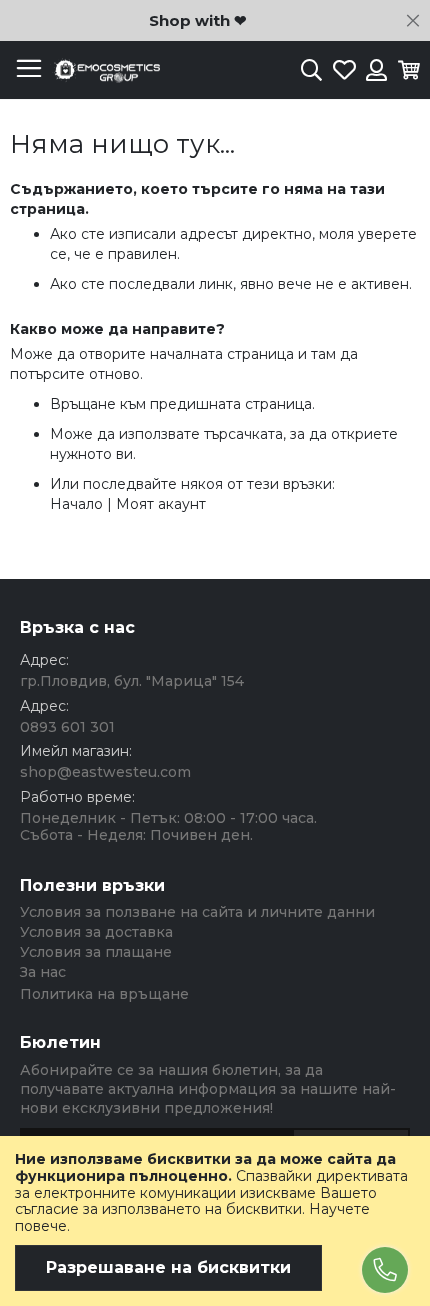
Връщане (83, 404)
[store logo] (105, 70)
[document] (215, 1221)
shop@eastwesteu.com (105, 772)
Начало (76, 504)
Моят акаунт (161, 504)
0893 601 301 (67, 727)
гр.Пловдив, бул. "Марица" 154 (132, 681)
